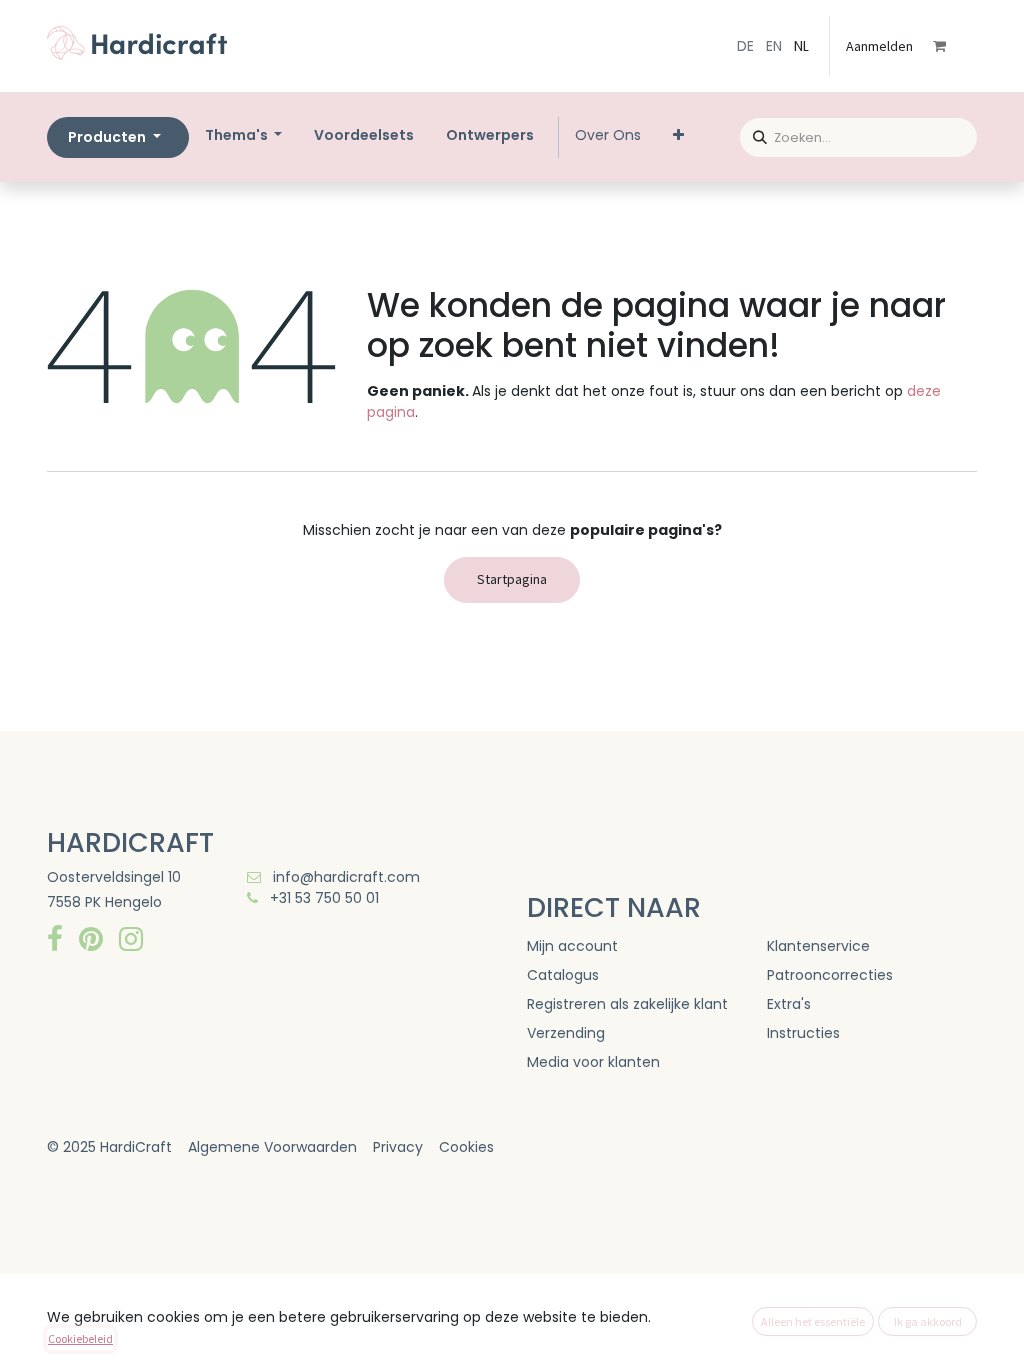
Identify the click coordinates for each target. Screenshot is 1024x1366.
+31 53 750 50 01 (322, 898)
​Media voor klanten (593, 1062)
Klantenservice (818, 946)
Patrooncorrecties (830, 975)
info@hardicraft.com (344, 877)
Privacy (398, 1147)
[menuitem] (364, 135)
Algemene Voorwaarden (272, 1147)
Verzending (566, 1033)
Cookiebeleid (80, 1338)
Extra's (789, 1004)
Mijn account (572, 946)
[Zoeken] (753, 134)
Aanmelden (879, 46)
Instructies (803, 1033)
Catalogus (563, 975)
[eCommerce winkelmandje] (953, 46)
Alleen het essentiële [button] (813, 1321)
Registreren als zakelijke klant (627, 1004)
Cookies (466, 1147)
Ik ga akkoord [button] (928, 1321)
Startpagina (512, 579)
